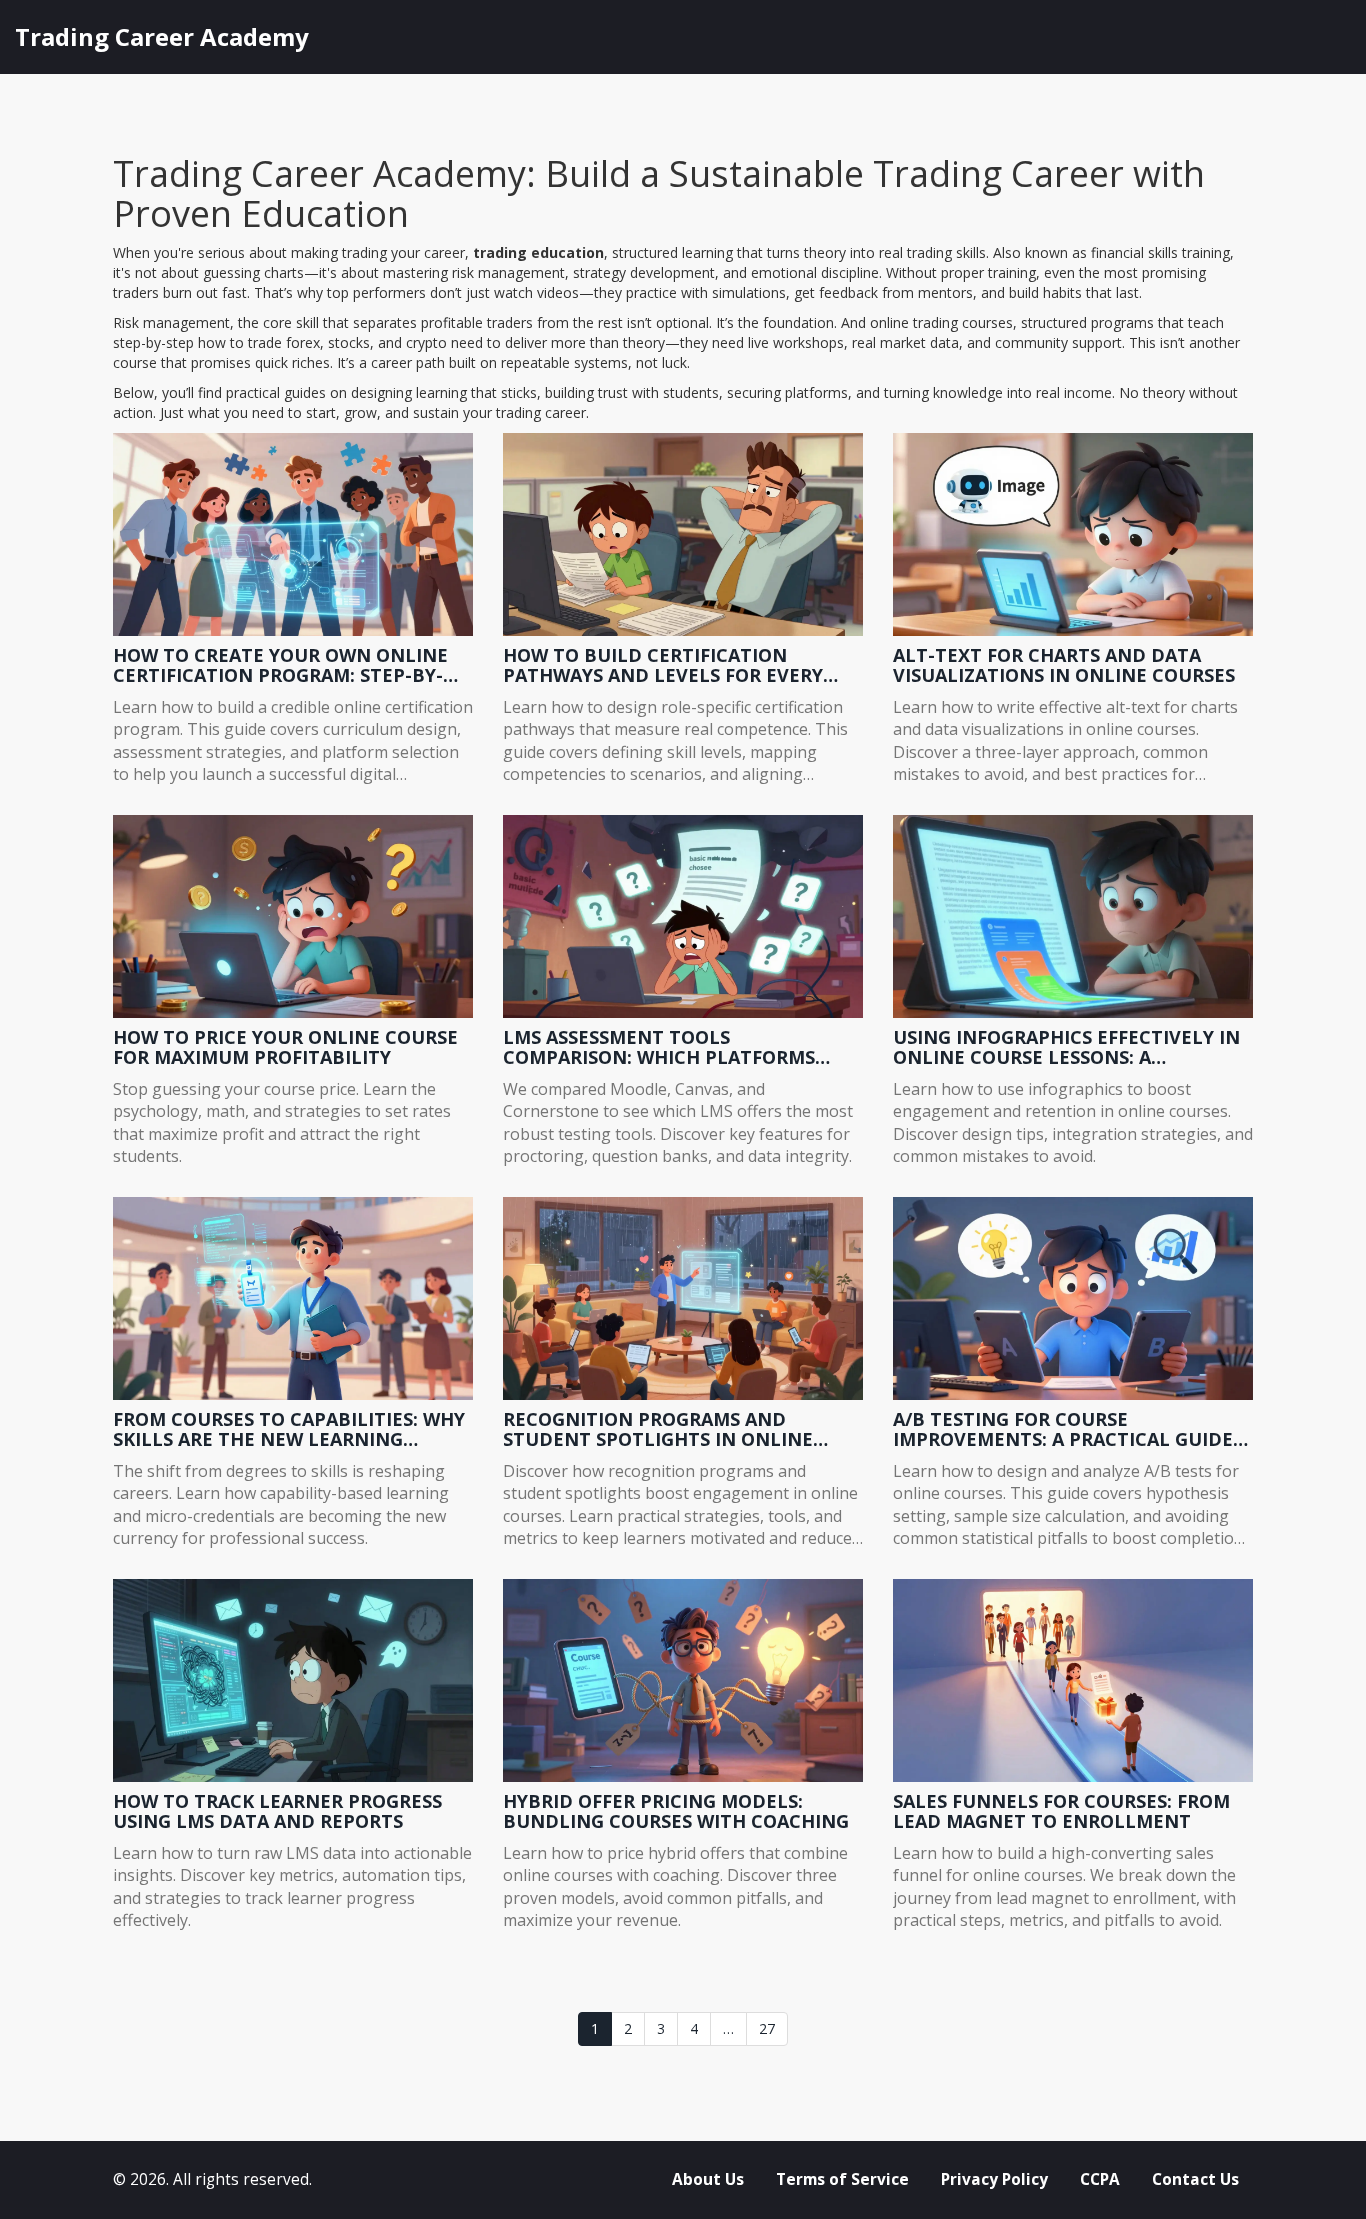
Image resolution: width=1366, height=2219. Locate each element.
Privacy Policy (994, 2179)
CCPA (1100, 2179)
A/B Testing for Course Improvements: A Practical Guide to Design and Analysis (1063, 1430)
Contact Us (1195, 2179)
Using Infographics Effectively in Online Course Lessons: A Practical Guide (1066, 1048)
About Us (708, 2179)
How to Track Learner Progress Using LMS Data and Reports (277, 1812)
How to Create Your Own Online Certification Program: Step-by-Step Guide (280, 666)
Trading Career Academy (162, 36)
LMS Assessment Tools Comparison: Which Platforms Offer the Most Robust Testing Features (663, 1048)
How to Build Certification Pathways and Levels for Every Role (663, 666)
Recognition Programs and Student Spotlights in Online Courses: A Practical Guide (658, 1430)
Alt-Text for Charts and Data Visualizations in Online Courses (1064, 666)
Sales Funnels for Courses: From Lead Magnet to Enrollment (1061, 1812)
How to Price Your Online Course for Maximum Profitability (285, 1048)
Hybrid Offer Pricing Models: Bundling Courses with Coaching (676, 1812)
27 (767, 2028)
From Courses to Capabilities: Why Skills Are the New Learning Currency (289, 1430)
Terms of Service (842, 2179)
